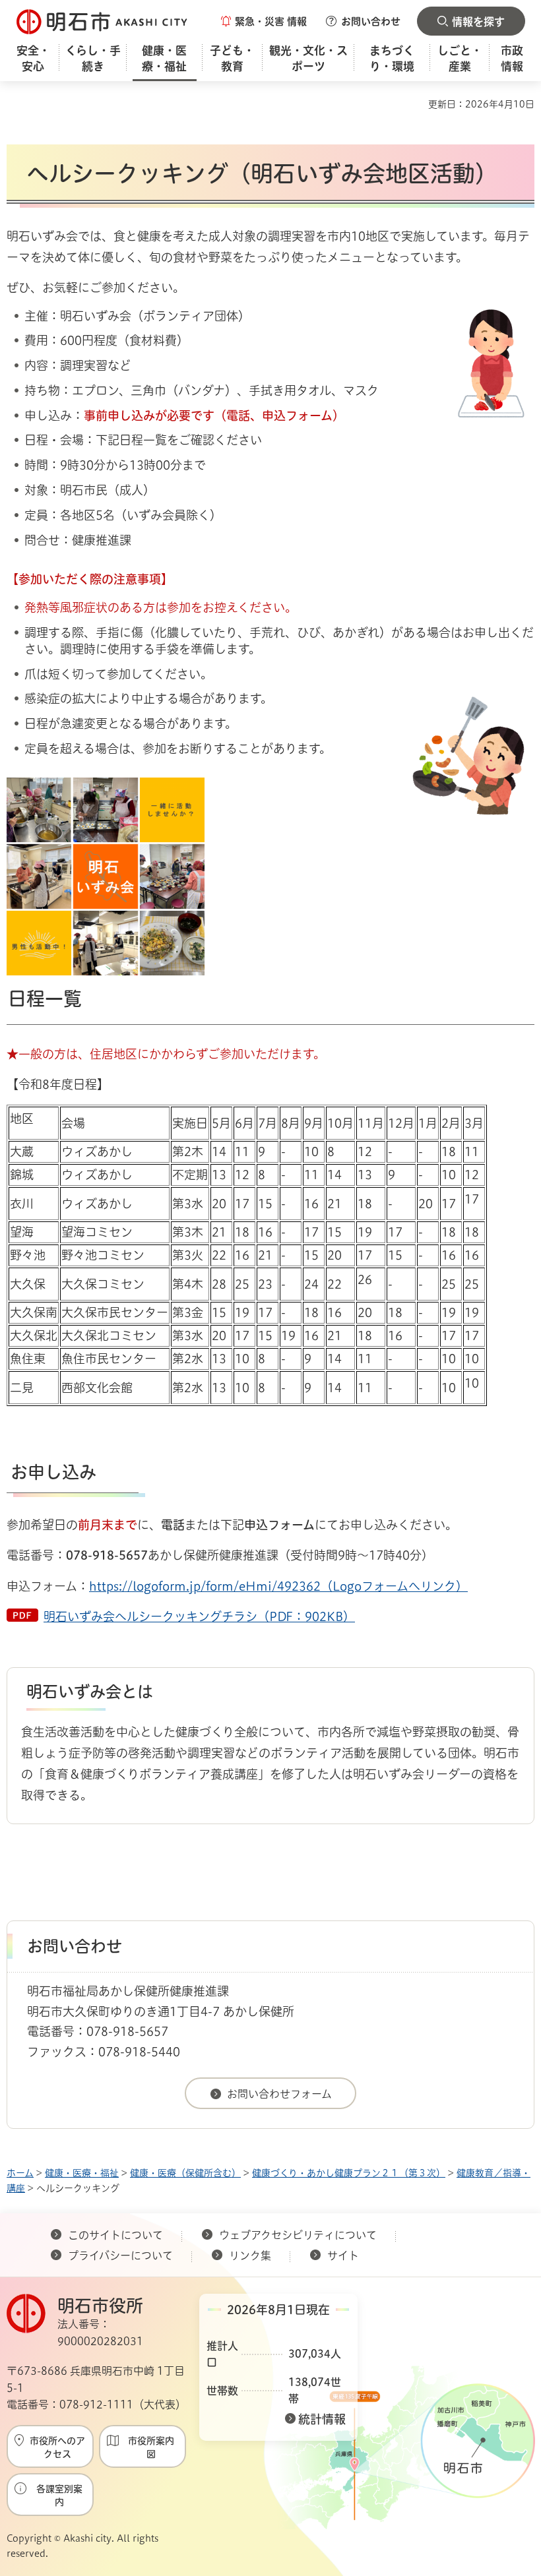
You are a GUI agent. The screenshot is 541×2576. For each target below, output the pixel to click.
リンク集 (250, 2255)
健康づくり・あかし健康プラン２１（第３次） (349, 2173)
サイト (344, 2255)
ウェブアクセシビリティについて (298, 2235)
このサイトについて (115, 2235)
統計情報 (322, 2419)
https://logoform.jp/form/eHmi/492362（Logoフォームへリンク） (278, 1586)
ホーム (20, 2173)
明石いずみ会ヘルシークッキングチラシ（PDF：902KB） (199, 1616)
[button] (264, 21)
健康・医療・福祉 (82, 2173)
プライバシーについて (120, 2255)
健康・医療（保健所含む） (185, 2173)
